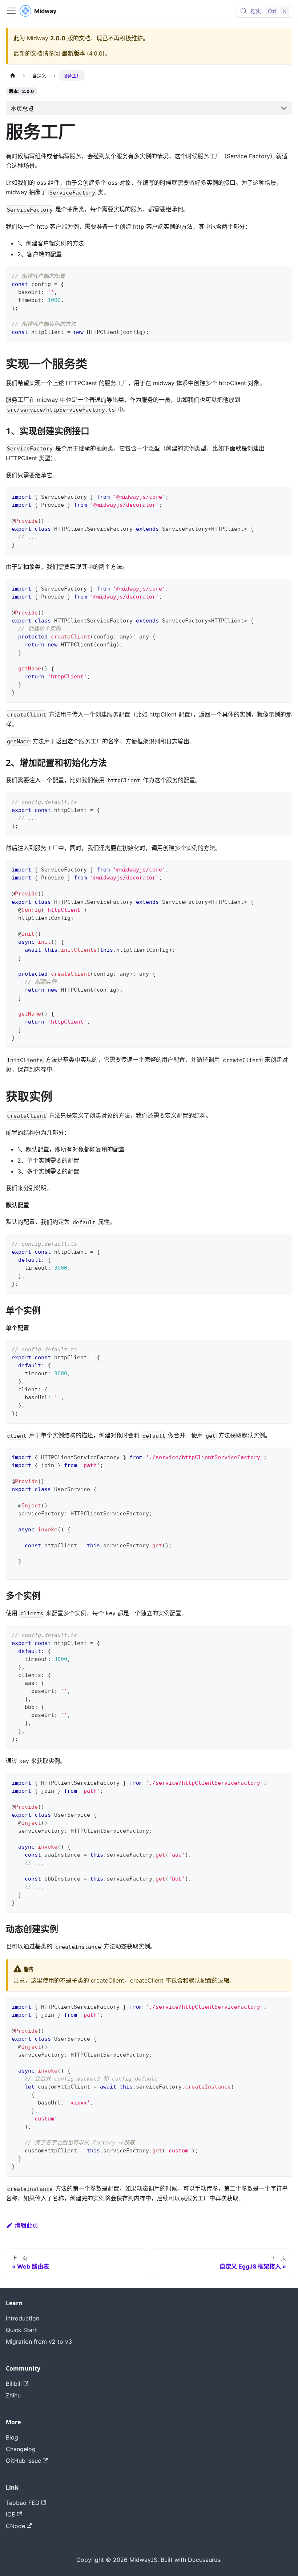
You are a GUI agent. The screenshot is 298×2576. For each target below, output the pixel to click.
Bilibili (14, 2384)
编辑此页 (27, 2225)
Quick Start (21, 2330)
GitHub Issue (23, 2461)
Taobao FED (23, 2503)
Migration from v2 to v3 (39, 2342)
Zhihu (13, 2395)
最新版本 (73, 53)
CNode (15, 2526)
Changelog (21, 2449)
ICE (11, 2514)
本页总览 (22, 109)
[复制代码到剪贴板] (283, 275)
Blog (12, 2437)
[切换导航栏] (11, 11)
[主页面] (13, 76)
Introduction (23, 2318)
